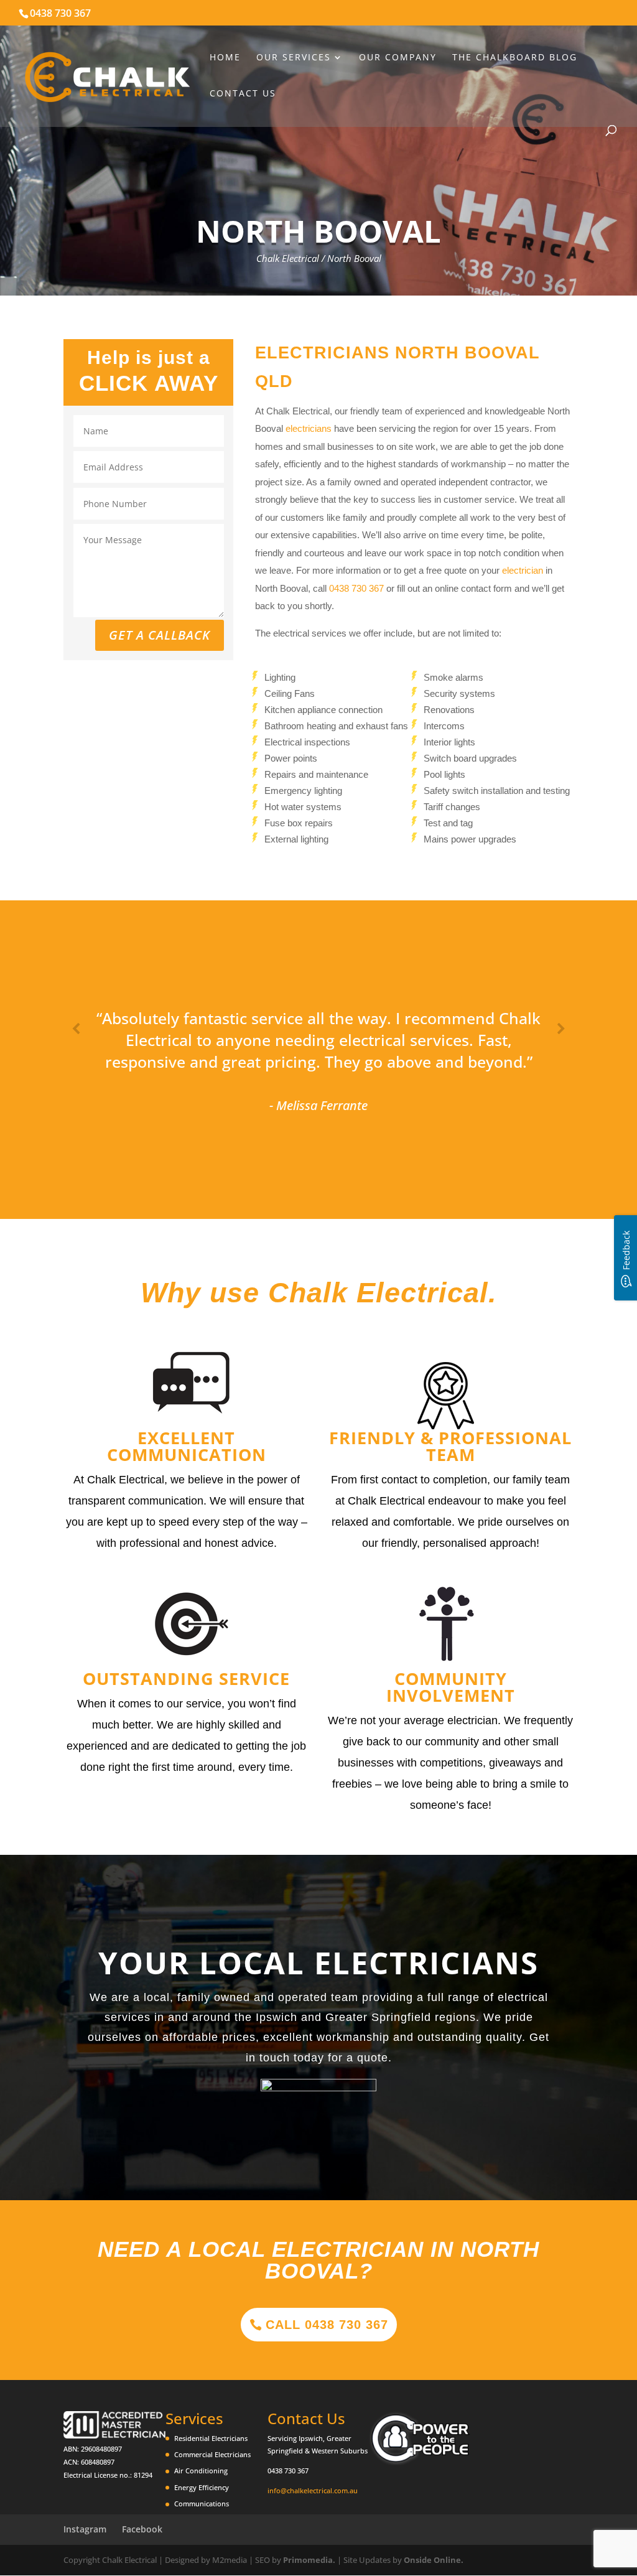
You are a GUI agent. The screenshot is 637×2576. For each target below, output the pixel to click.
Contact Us (243, 94)
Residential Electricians (211, 2438)
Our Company (398, 58)
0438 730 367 (60, 13)
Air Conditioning (201, 2471)
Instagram (85, 2529)
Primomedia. (309, 2560)
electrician (523, 570)
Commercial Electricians (212, 2454)
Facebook (142, 2529)
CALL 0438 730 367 (327, 2325)
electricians (309, 428)
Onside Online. (434, 2560)
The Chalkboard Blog (515, 58)
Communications (202, 2504)
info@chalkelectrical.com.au (313, 2490)
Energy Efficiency (202, 2487)
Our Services (294, 58)
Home (225, 58)
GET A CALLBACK (160, 635)
